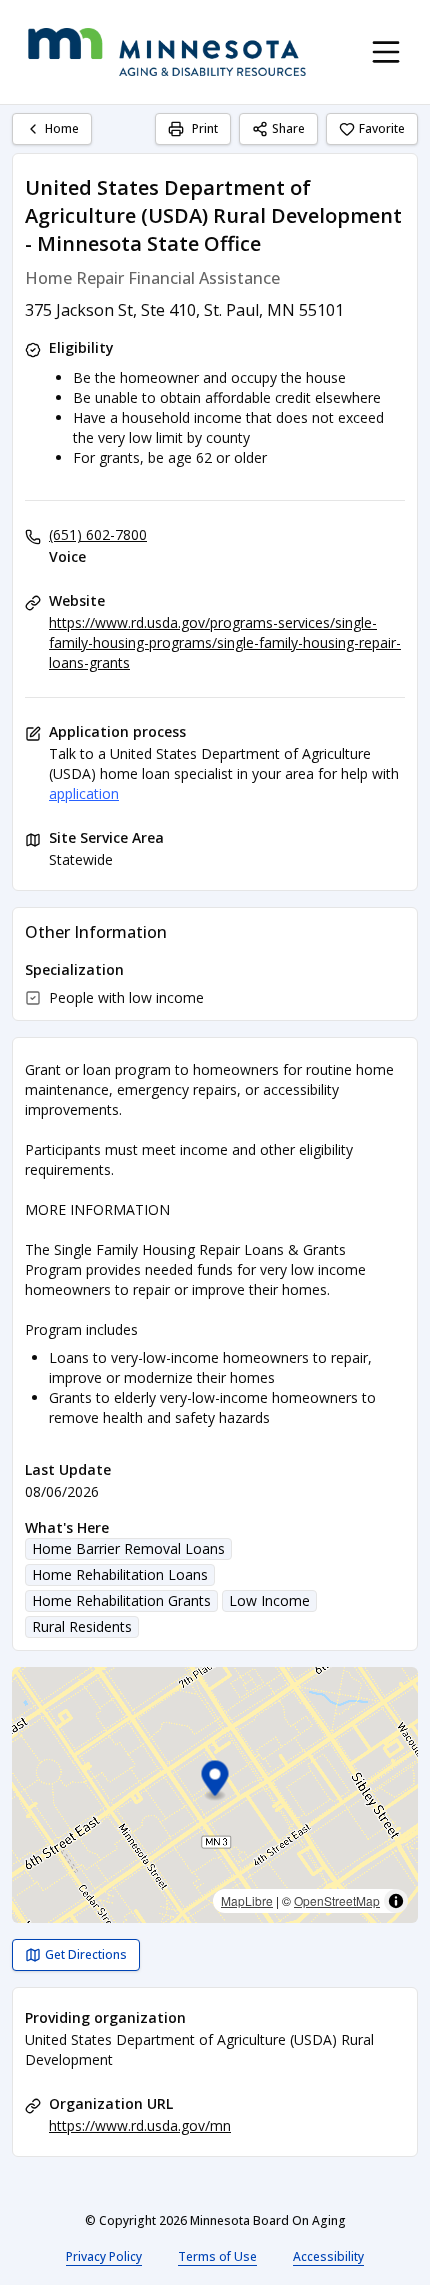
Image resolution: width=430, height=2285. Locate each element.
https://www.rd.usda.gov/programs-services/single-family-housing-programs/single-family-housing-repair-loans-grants (225, 642)
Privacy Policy (104, 2256)
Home (62, 128)
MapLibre (247, 1900)
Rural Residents (82, 1626)
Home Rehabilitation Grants (121, 1600)
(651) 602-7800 (98, 534)
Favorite (382, 128)
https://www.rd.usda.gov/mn (140, 2125)
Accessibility (328, 2256)
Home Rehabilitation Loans (120, 1574)
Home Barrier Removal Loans (128, 1548)
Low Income (269, 1600)
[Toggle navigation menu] (386, 52)
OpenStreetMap (337, 1900)
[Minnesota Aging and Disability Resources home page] (167, 52)
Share (288, 128)
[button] (215, 1781)
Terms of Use (217, 2256)
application (84, 793)
